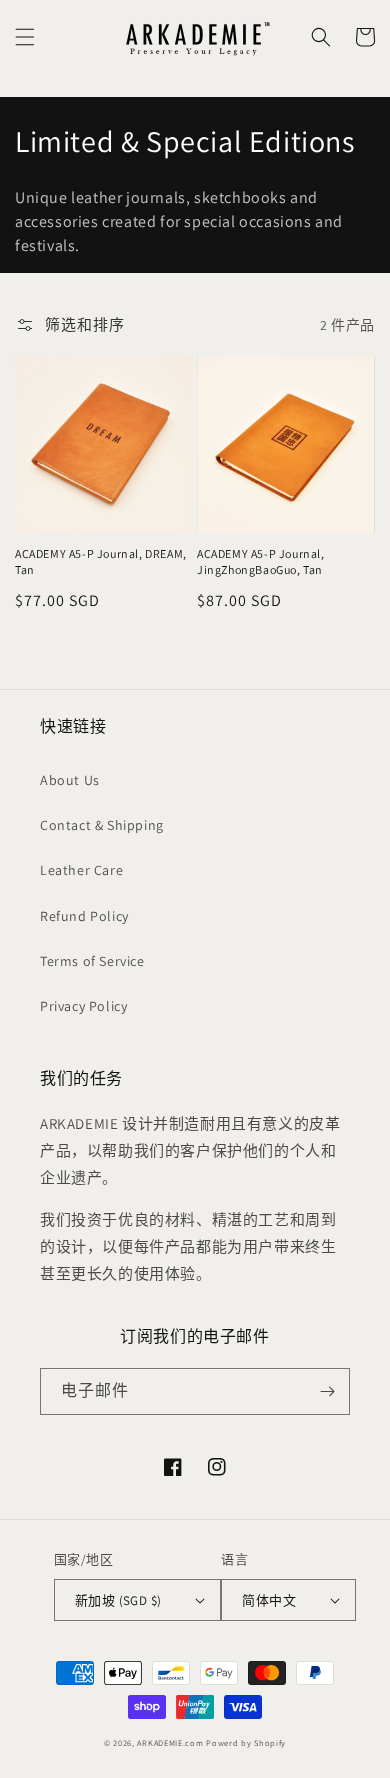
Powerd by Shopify (246, 1742)
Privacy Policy (83, 1006)
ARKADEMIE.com (170, 1742)
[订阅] (327, 1391)
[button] (25, 37)
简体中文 (269, 1600)
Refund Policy (84, 916)
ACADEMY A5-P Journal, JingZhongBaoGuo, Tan (261, 561)
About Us (70, 780)
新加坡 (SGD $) (118, 1600)
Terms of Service (92, 961)
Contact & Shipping (102, 825)
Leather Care (81, 870)
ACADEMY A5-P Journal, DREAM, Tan (101, 561)
